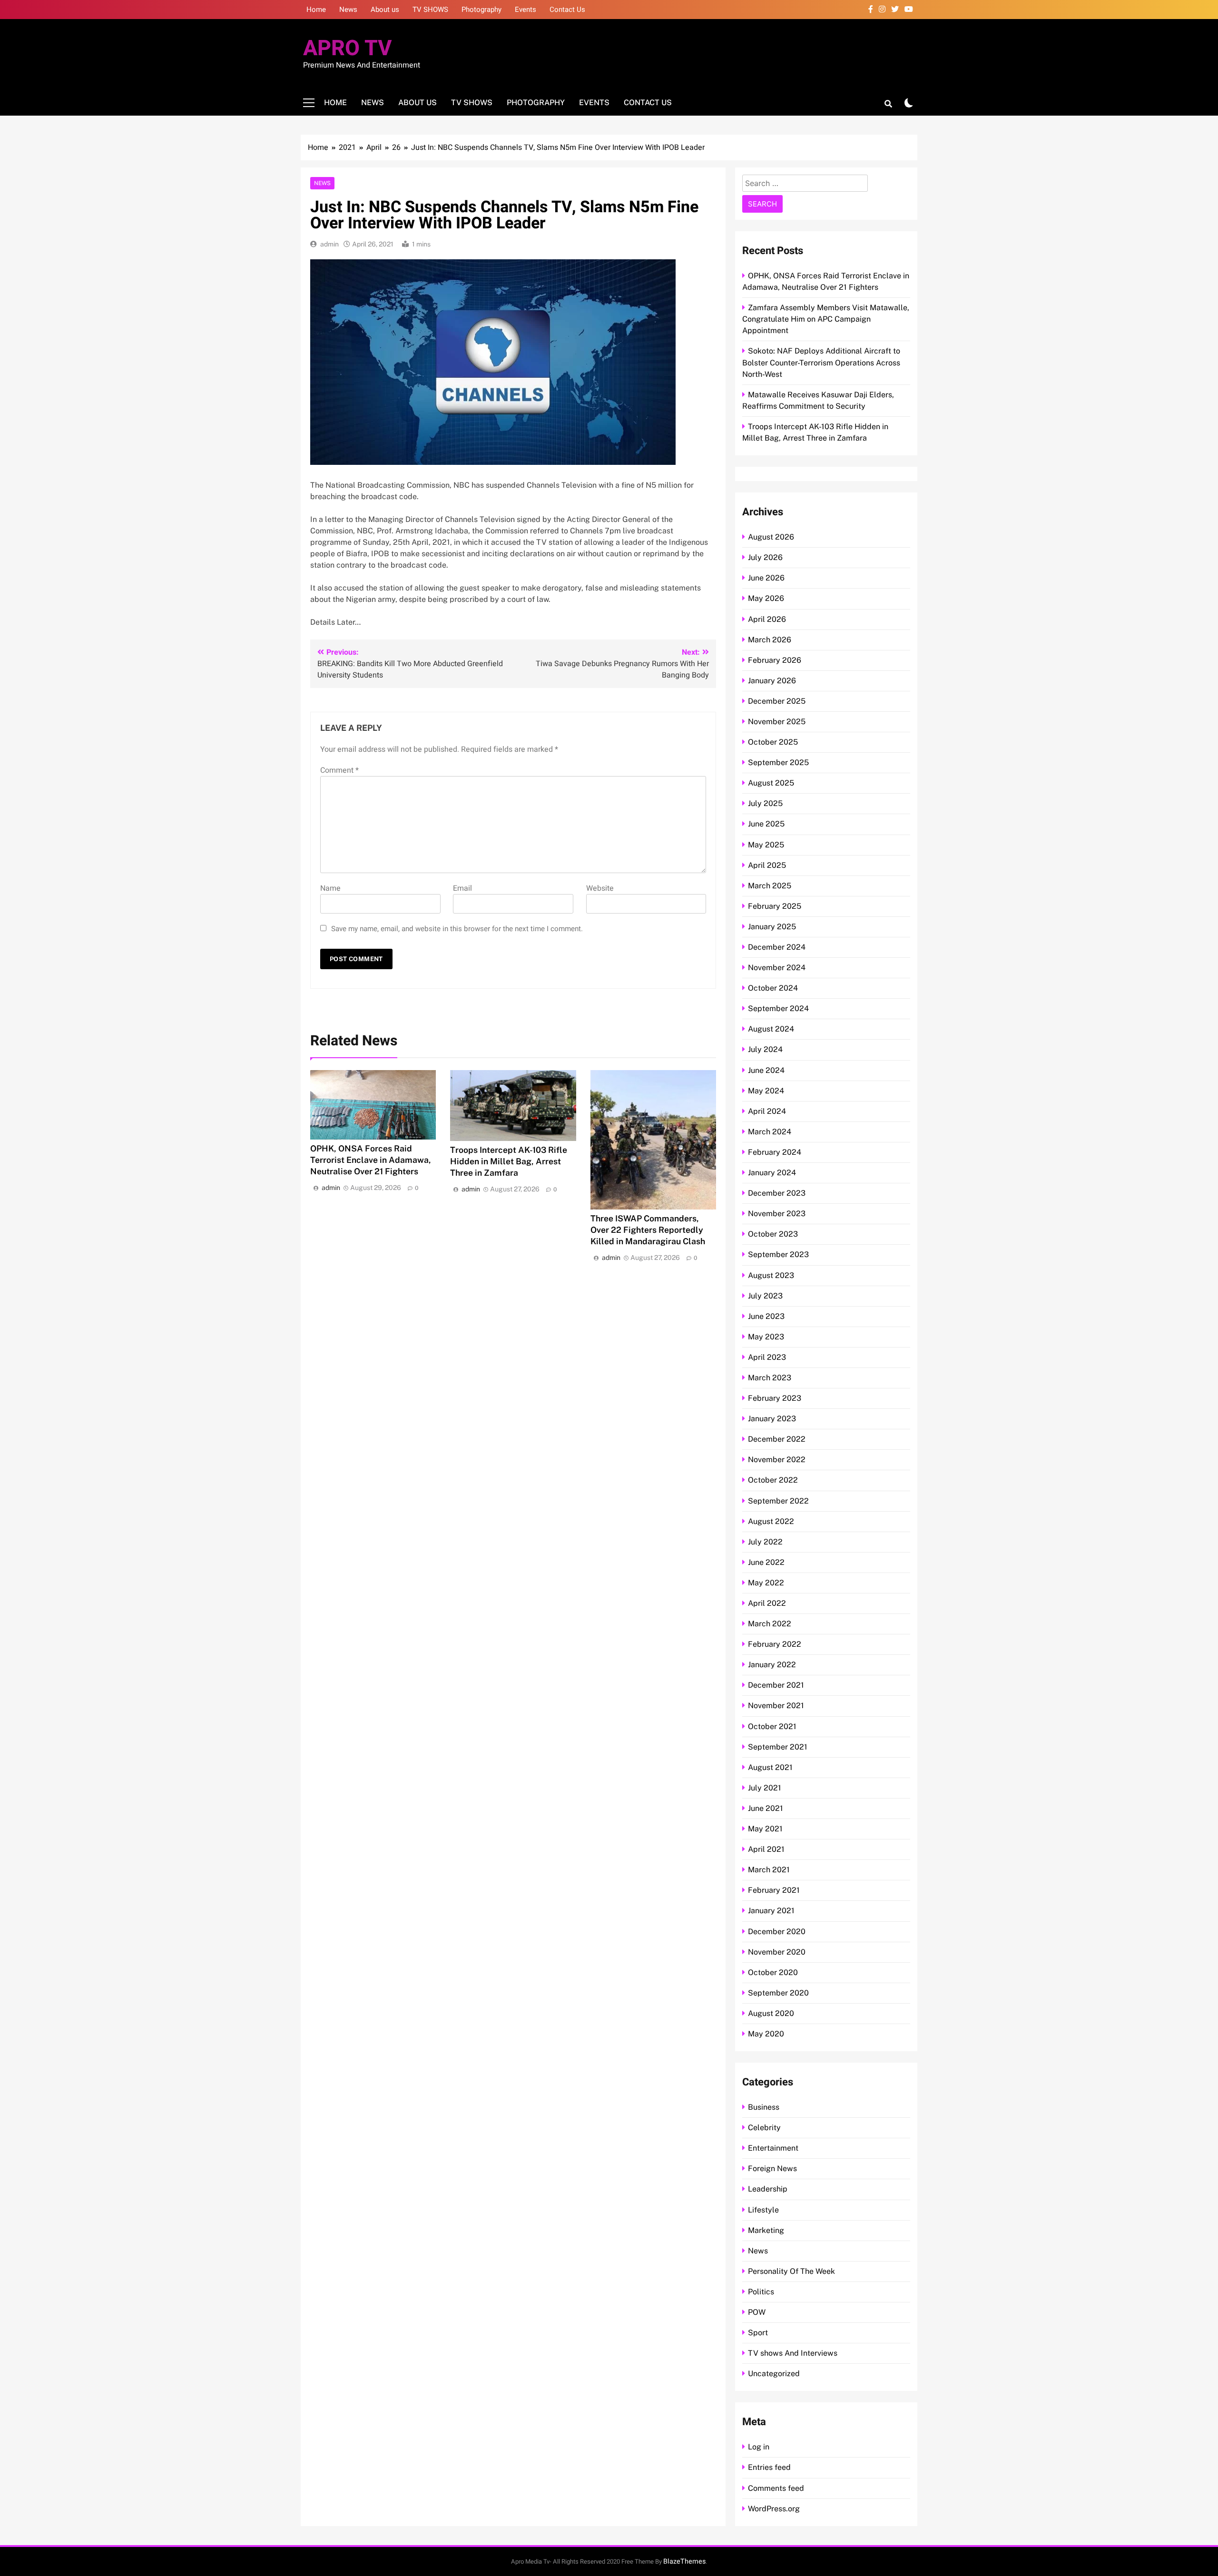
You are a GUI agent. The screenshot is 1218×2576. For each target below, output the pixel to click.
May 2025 (766, 845)
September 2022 (778, 1501)
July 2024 (765, 1049)
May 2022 (766, 1583)
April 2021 (766, 1849)
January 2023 (772, 1419)
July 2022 (765, 1542)
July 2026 (765, 557)
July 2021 (765, 1788)
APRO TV (348, 49)
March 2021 (769, 1870)
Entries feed (769, 2467)
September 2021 (778, 1747)
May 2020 (766, 2034)
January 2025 (772, 927)
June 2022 (766, 1562)
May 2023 (766, 1337)
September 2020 (778, 1993)
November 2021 (776, 1706)
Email (462, 888)
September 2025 (778, 762)
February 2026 (775, 660)
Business (764, 2107)
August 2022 (771, 1521)
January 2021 (771, 1911)
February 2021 (774, 1890)
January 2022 (772, 1665)
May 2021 (765, 1829)
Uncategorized (774, 2374)
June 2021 (766, 1808)
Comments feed (776, 2488)
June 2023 (766, 1316)
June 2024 (766, 1070)
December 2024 (777, 947)
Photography (481, 10)
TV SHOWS (430, 10)
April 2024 (767, 1111)
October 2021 (772, 1726)
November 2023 (777, 1214)
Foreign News (772, 2168)
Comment (339, 770)
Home (316, 10)
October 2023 (773, 1234)
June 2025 (766, 824)
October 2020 (773, 1972)
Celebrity (764, 2128)
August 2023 (771, 1275)
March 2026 (770, 640)
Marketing (766, 2230)
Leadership (768, 2189)
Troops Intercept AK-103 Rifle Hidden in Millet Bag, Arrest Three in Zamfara (509, 1161)
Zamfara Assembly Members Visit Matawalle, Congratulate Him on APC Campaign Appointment (826, 319)
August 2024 (771, 1029)
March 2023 (770, 1378)
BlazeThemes (684, 2561)
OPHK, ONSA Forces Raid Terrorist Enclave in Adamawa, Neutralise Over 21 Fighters (371, 1160)
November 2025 (777, 722)
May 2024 (766, 1091)
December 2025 (777, 701)
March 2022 (770, 1624)
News (348, 10)
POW (757, 2312)
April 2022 (767, 1603)
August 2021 (770, 1767)
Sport (758, 2333)
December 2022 (777, 1439)
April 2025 (767, 865)
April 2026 (767, 619)
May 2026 (766, 598)
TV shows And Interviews (793, 2353)
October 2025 (773, 742)
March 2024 (770, 1132)
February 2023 (775, 1398)
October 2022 (773, 1480)
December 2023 (777, 1193)
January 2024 (772, 1173)
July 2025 (765, 803)
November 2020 (777, 1952)
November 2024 (777, 968)
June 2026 (766, 578)
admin (329, 244)
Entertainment (773, 2148)
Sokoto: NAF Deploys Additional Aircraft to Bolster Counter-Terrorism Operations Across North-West (821, 362)
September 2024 (778, 1008)
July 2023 (765, 1296)
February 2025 (775, 906)
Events (526, 10)
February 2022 (775, 1644)
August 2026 (771, 537)
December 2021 (776, 1685)
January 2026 (772, 681)
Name (330, 888)
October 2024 (773, 988)
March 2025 (770, 886)
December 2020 (777, 1932)
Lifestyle (763, 2210)
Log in (759, 2447)
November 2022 (777, 1460)
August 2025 (771, 783)
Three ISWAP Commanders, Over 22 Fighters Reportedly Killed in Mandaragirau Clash (648, 1230)
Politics (761, 2292)
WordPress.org (774, 2509)
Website (600, 888)
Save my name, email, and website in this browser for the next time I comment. (457, 929)
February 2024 (775, 1152)
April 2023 (767, 1357)
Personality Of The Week (791, 2271)
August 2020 (771, 2013)
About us (385, 10)
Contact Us (567, 10)
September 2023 (778, 1254)
